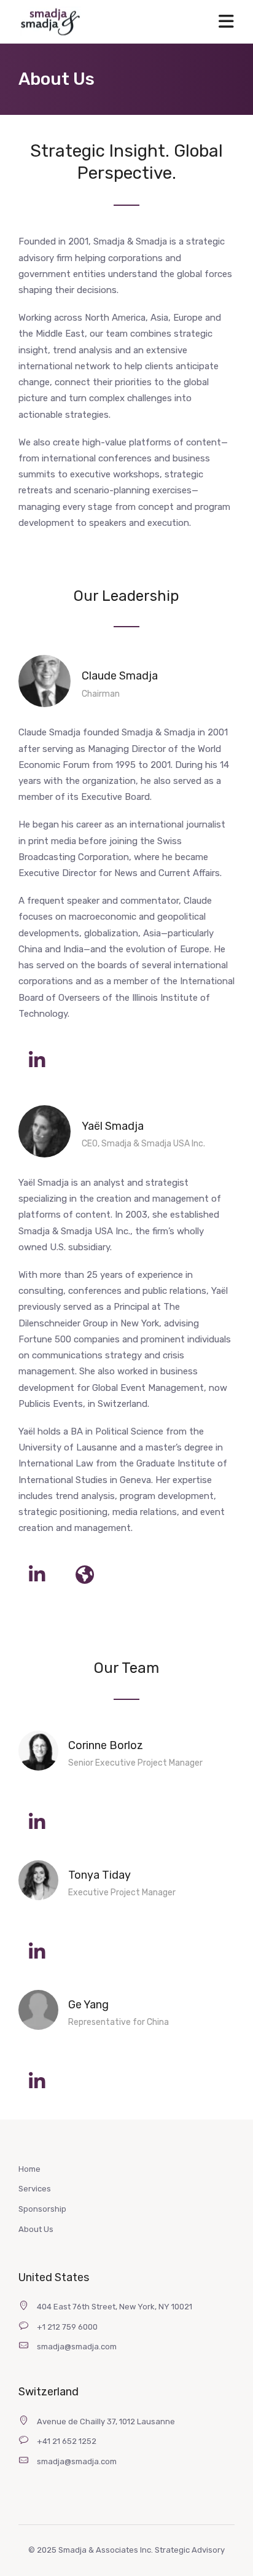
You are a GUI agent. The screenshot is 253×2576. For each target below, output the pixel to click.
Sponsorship (42, 2209)
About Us (36, 2229)
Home (29, 2169)
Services (35, 2189)
